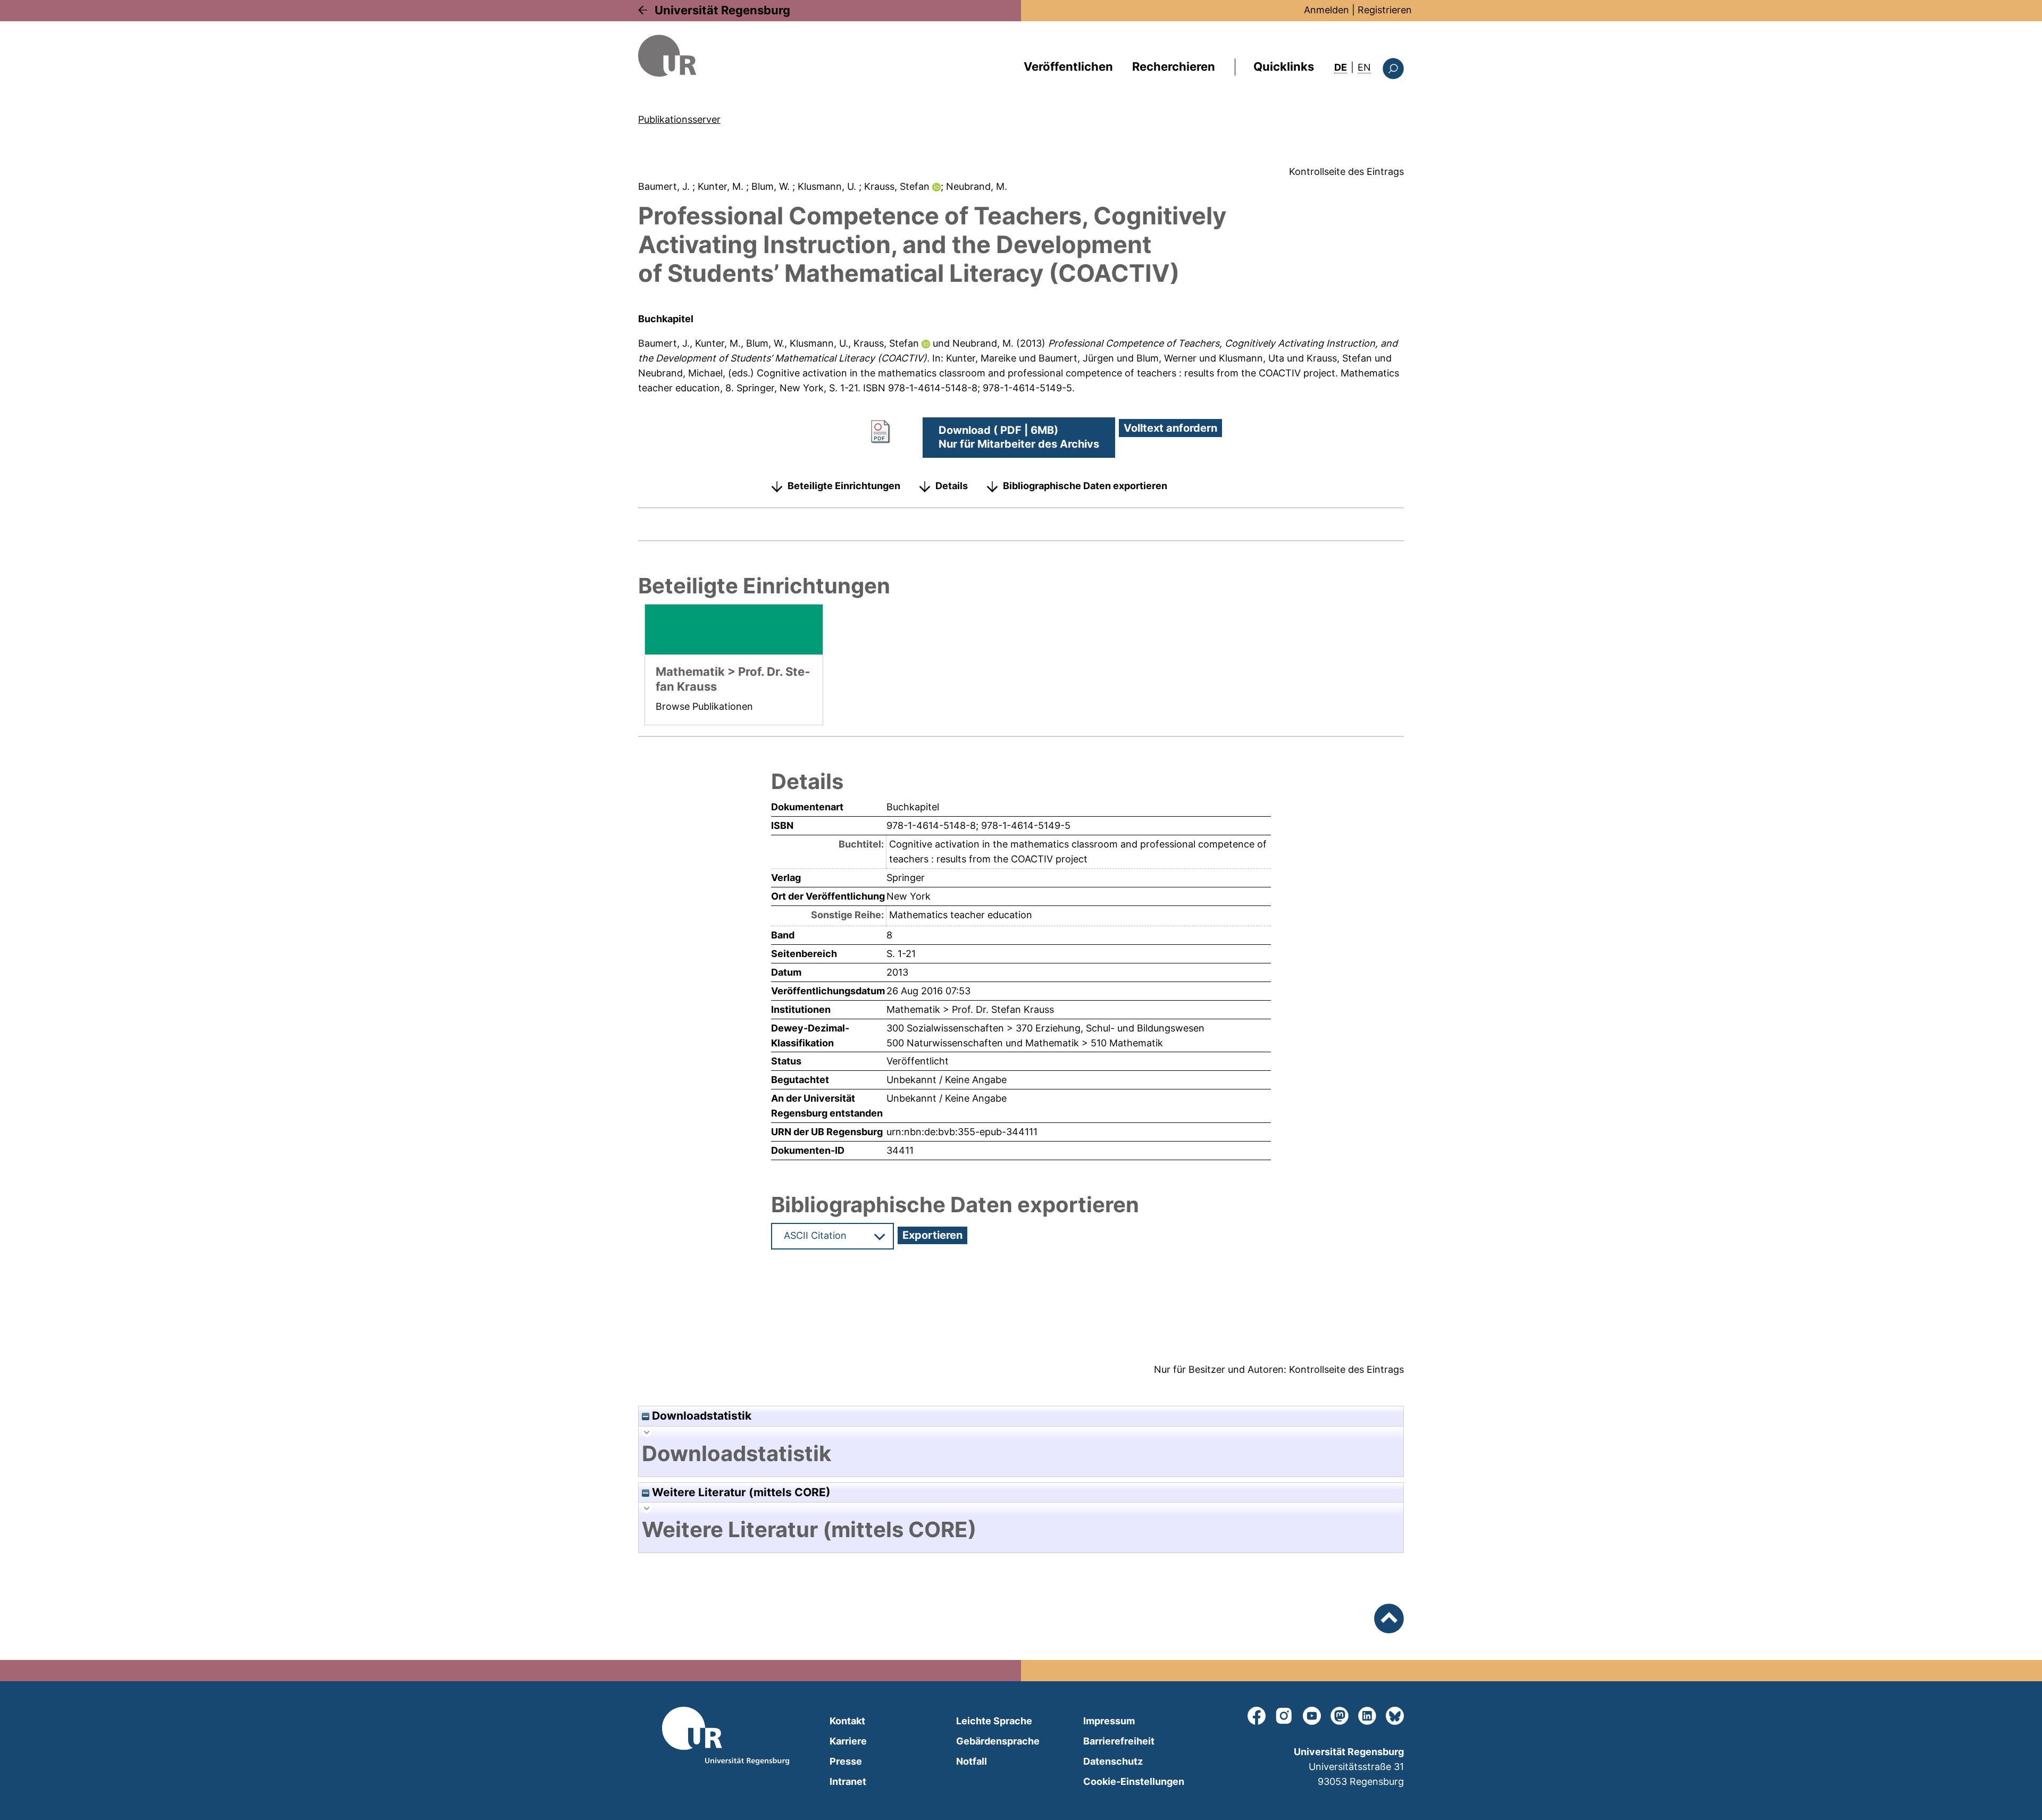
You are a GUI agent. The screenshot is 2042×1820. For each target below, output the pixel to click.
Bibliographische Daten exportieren (1085, 486)
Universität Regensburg (722, 10)
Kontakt (847, 1721)
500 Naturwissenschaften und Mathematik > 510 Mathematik (1025, 1043)
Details (952, 486)
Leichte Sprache (994, 1721)
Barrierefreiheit (1119, 1741)
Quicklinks (1284, 66)
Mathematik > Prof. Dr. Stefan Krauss (970, 1009)
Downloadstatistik (700, 1416)
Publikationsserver (679, 119)
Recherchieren (1174, 66)
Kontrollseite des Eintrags (1346, 171)
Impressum (1109, 1721)
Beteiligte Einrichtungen (844, 486)
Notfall (972, 1761)
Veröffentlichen (1068, 66)
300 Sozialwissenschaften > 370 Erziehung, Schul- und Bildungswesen (1045, 1028)
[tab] (1021, 1454)
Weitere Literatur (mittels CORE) (740, 1492)
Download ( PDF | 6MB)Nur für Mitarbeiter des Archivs (1019, 437)
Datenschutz (1113, 1761)
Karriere (848, 1741)
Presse (846, 1761)
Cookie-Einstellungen (1134, 1781)
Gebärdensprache (998, 1741)
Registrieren (1385, 10)
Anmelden (1327, 10)
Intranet (848, 1781)
